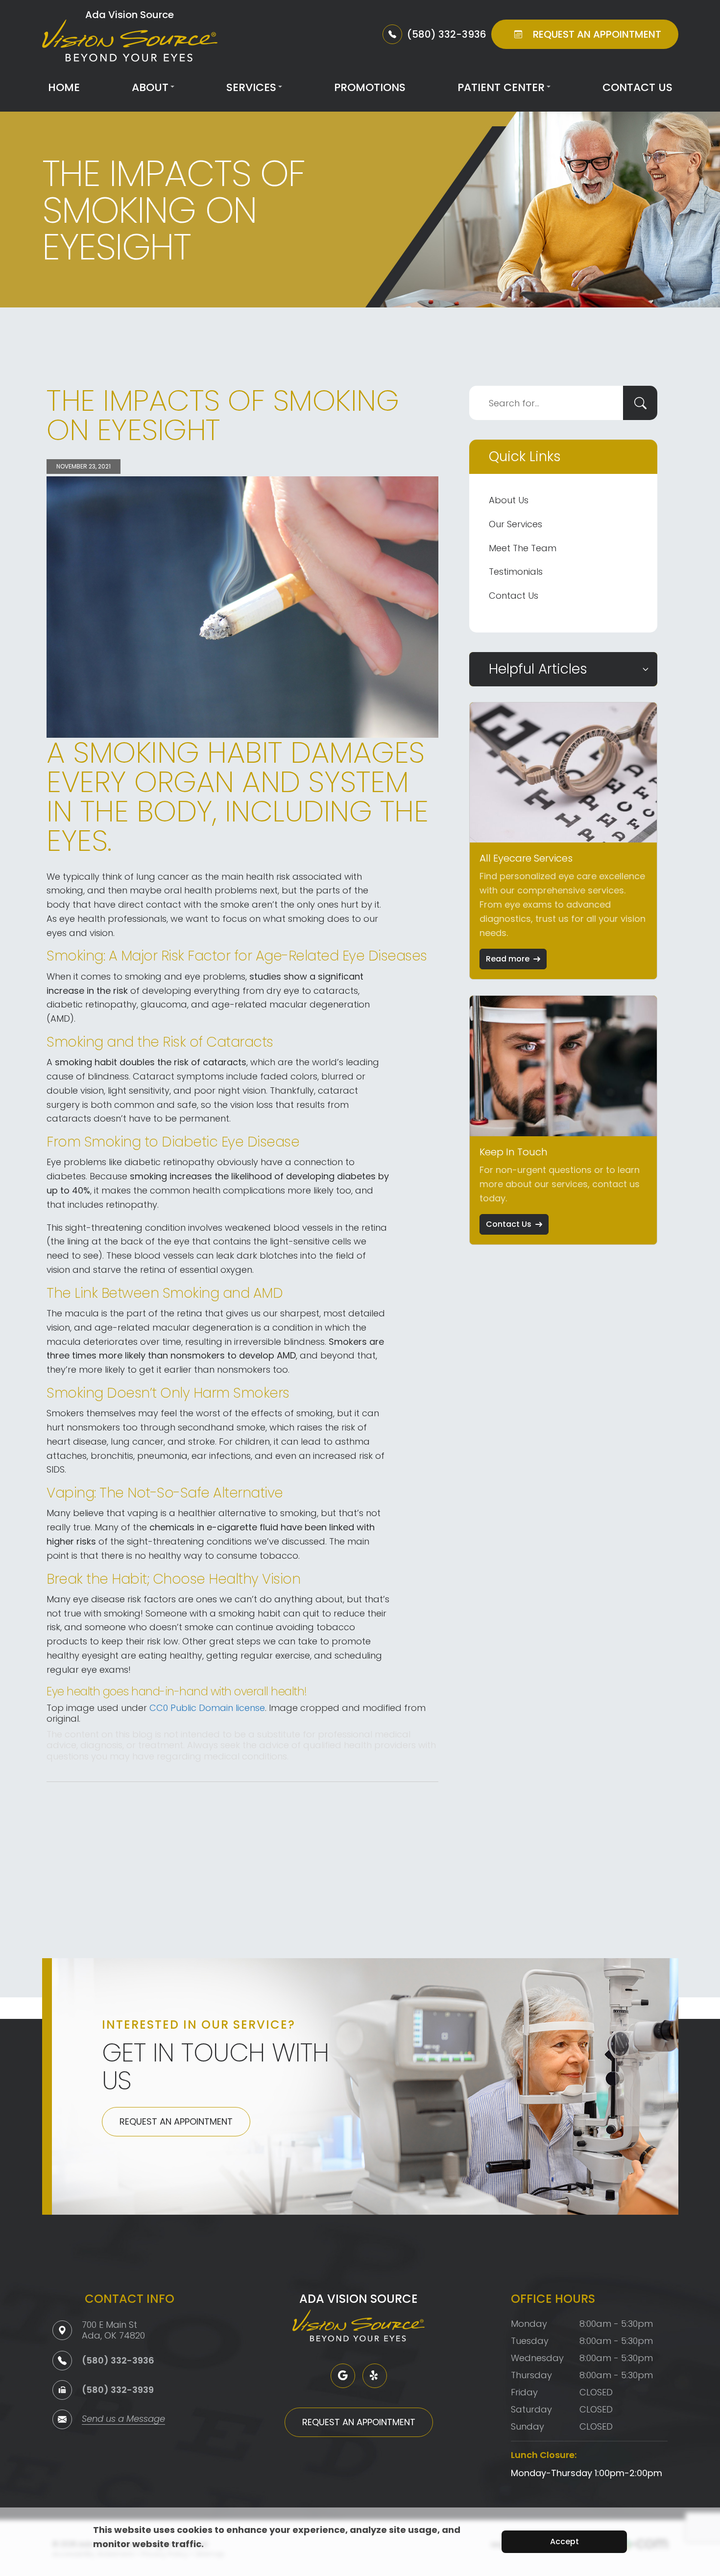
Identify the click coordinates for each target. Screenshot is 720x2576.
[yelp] (375, 2376)
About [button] (150, 87)
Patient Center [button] (501, 87)
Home (64, 87)
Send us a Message (123, 2420)
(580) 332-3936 (118, 2360)
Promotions (370, 87)
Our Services (516, 524)
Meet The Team (523, 548)
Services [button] (251, 87)
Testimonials (516, 572)
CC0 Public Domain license (207, 1708)
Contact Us (637, 87)
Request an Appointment (176, 2121)
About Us (509, 500)
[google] (343, 2376)
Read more (508, 959)
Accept (564, 2541)
